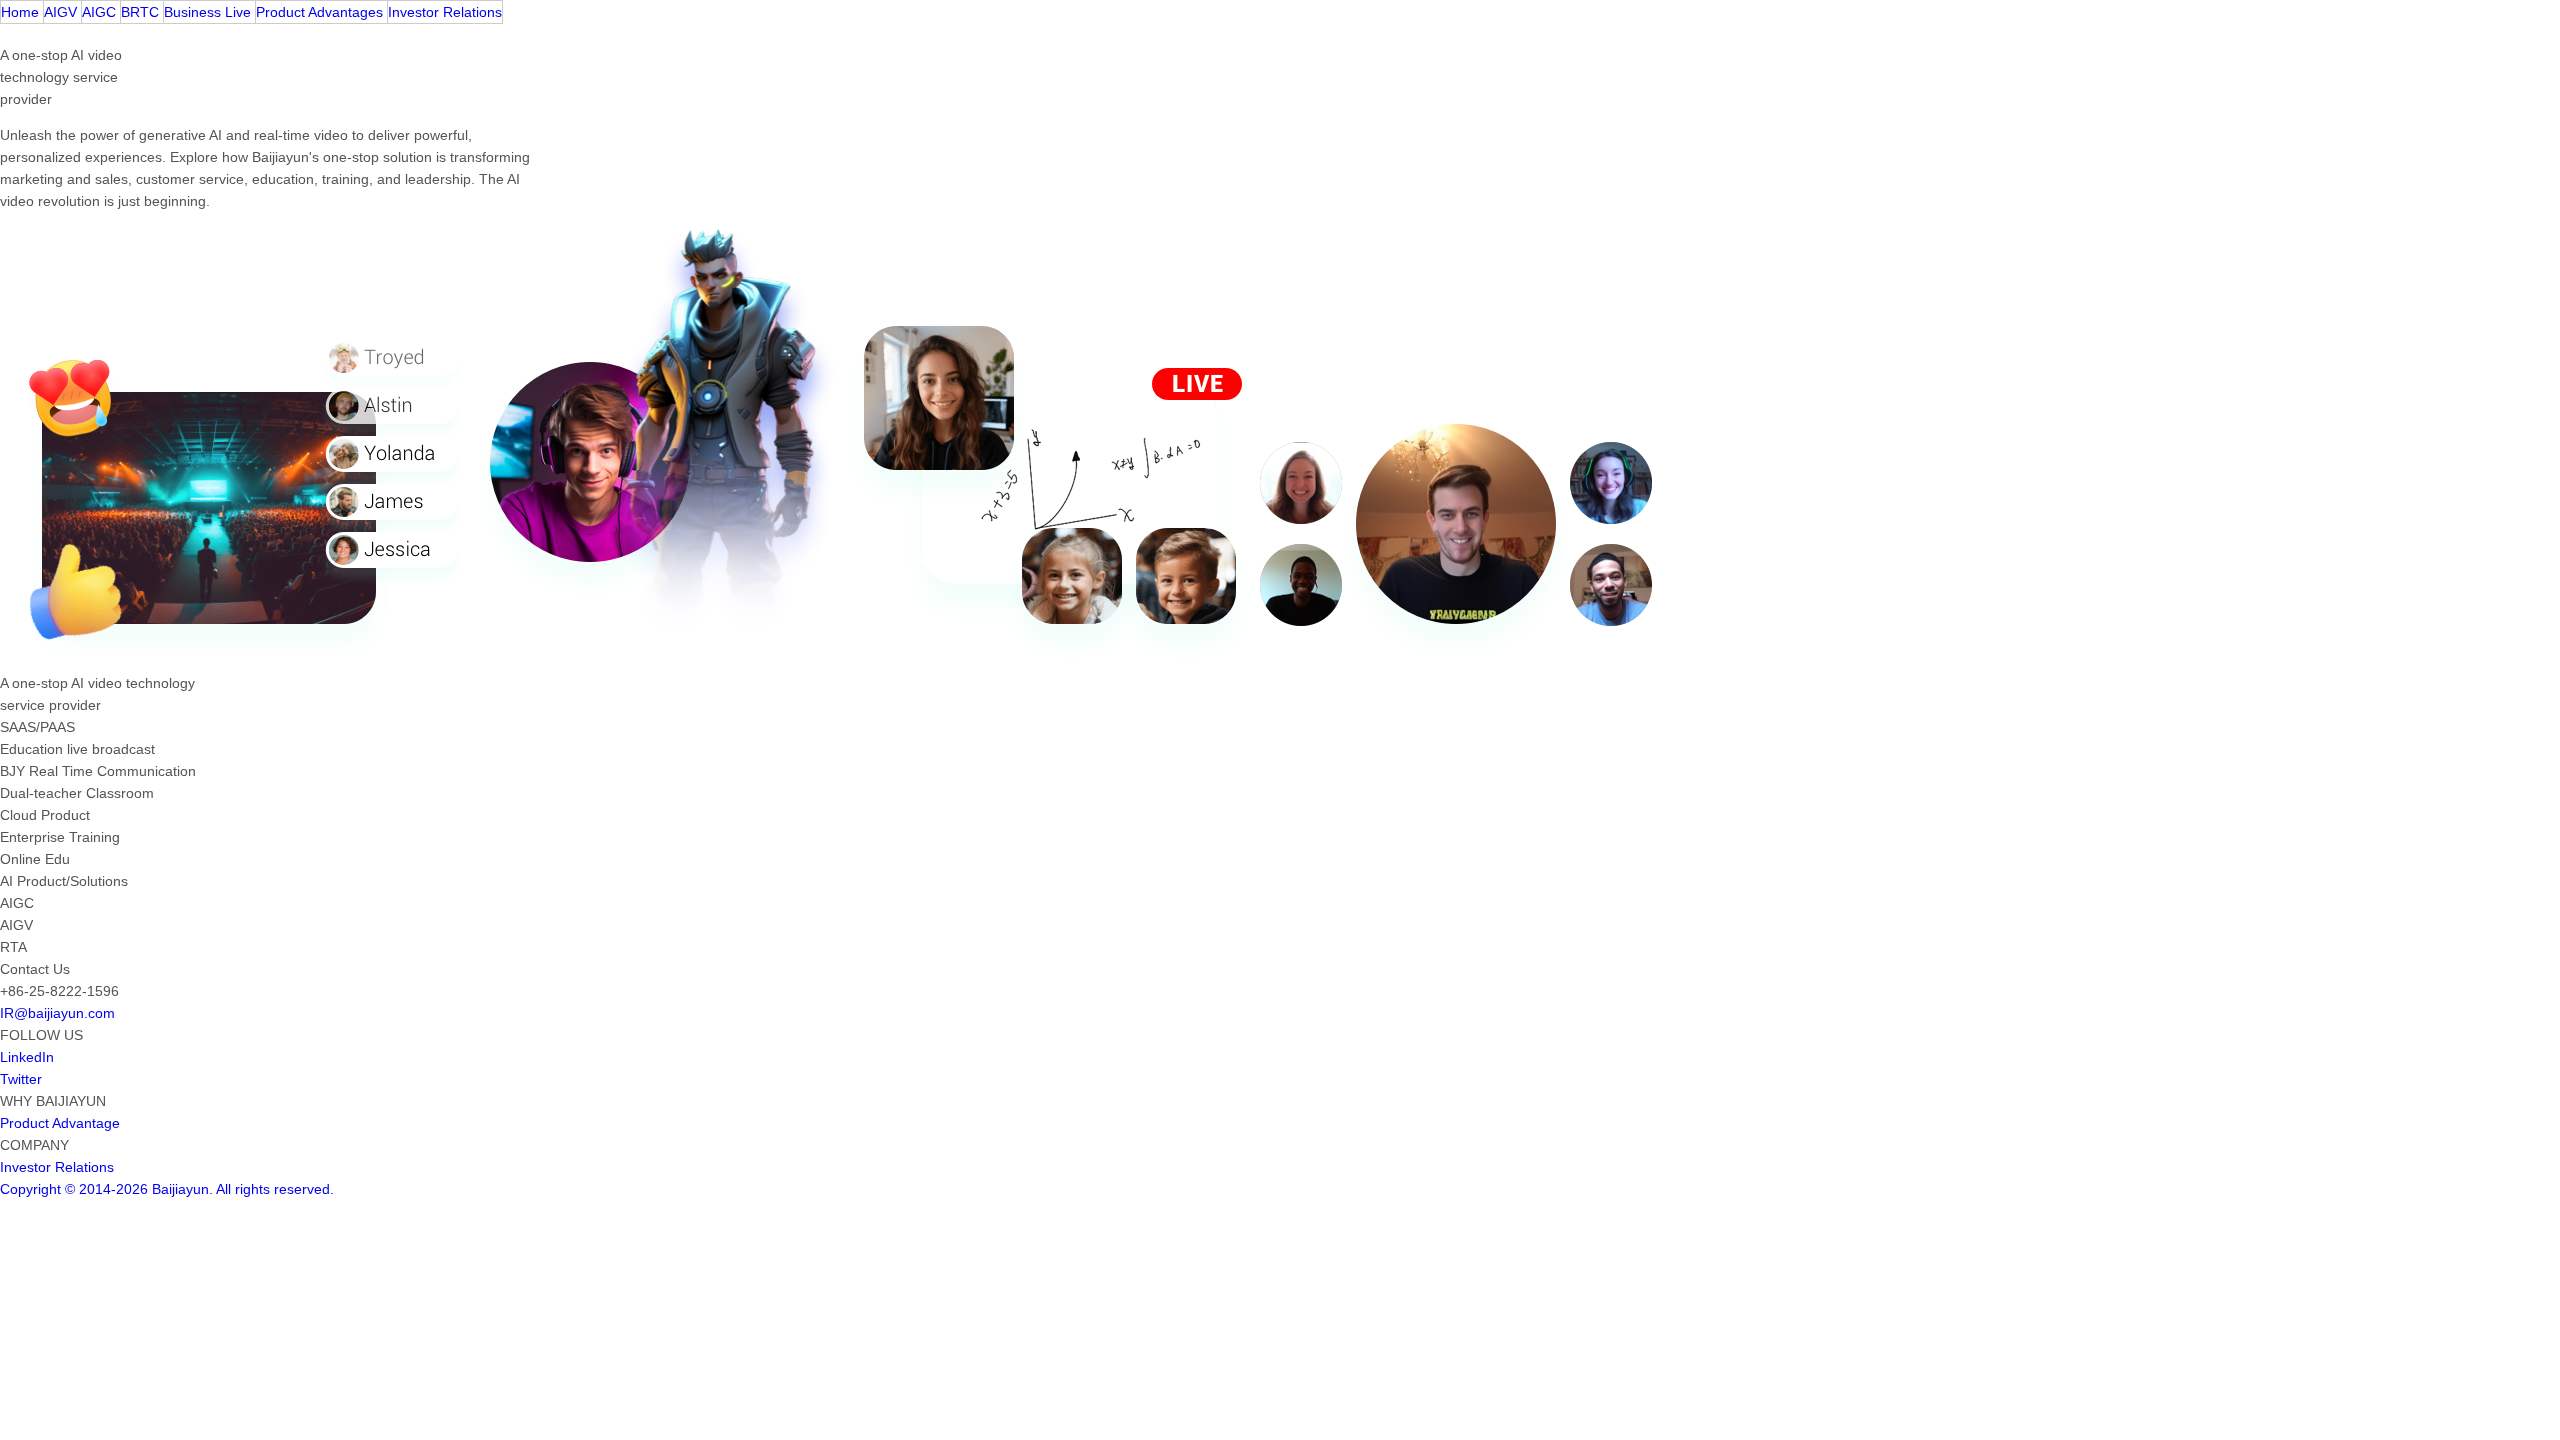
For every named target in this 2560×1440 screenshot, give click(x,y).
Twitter (21, 1079)
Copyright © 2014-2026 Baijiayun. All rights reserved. (167, 1189)
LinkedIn (27, 1057)
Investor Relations (57, 1167)
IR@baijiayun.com (57, 1013)
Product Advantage (60, 1123)
